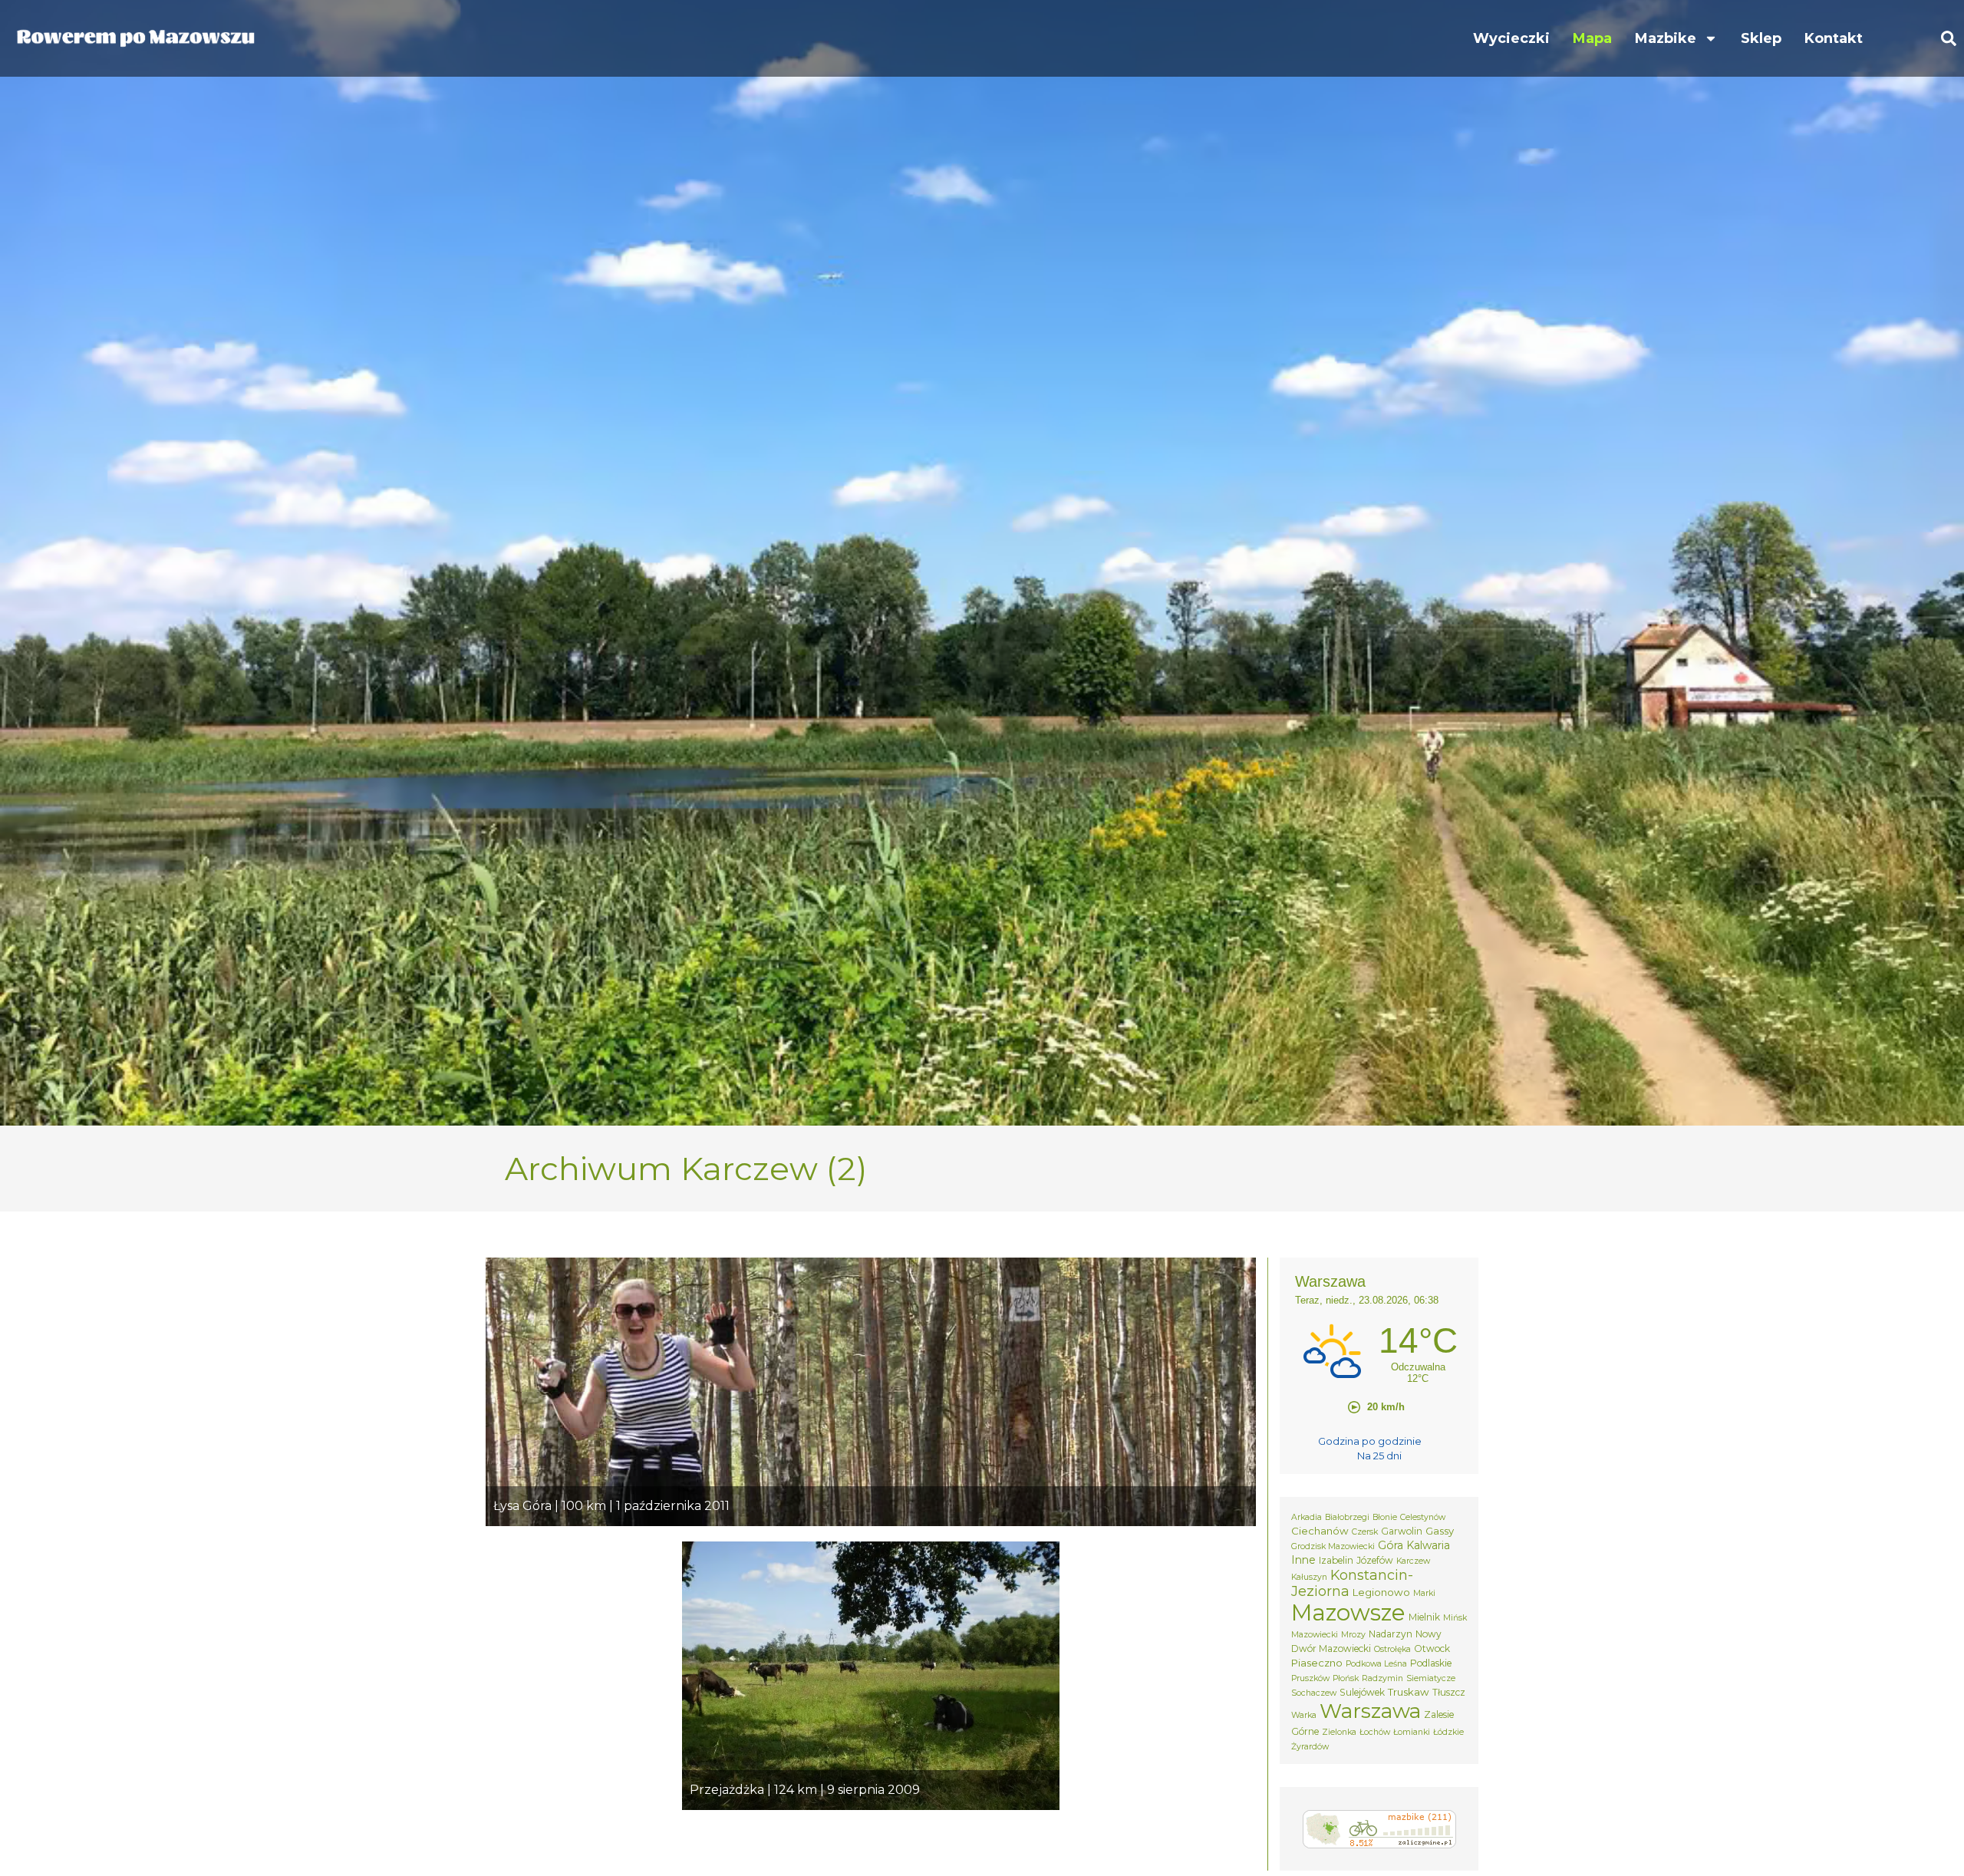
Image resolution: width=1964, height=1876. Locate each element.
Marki (1424, 1593)
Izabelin (1336, 1560)
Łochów (1375, 1732)
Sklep (1761, 38)
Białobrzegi (1347, 1517)
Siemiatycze (1431, 1678)
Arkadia (1307, 1517)
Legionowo (1381, 1592)
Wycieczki (1511, 38)
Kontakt (1834, 38)
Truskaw (1409, 1692)
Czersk (1365, 1532)
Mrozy (1353, 1635)
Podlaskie (1431, 1663)
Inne (1303, 1560)
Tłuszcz (1449, 1692)
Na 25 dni (1379, 1456)
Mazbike (1666, 38)
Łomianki (1412, 1732)
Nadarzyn (1391, 1634)
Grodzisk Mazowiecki (1333, 1546)
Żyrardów (1310, 1747)
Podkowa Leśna (1376, 1664)
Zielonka (1339, 1732)
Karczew (1413, 1561)
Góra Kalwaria (1414, 1545)
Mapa (1592, 38)
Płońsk (1346, 1678)
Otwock (1432, 1649)
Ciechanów (1320, 1531)
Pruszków (1310, 1678)
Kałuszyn (1309, 1577)
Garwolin (1402, 1531)
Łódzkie (1448, 1732)
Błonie (1385, 1517)
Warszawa (1370, 1711)
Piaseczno (1317, 1663)
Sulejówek (1362, 1692)
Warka (1304, 1715)
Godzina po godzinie (1370, 1441)
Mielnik (1424, 1617)
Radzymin (1382, 1678)
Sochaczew (1314, 1693)
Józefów (1375, 1560)
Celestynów (1423, 1517)
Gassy (1440, 1531)
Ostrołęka (1392, 1649)
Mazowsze (1348, 1612)
